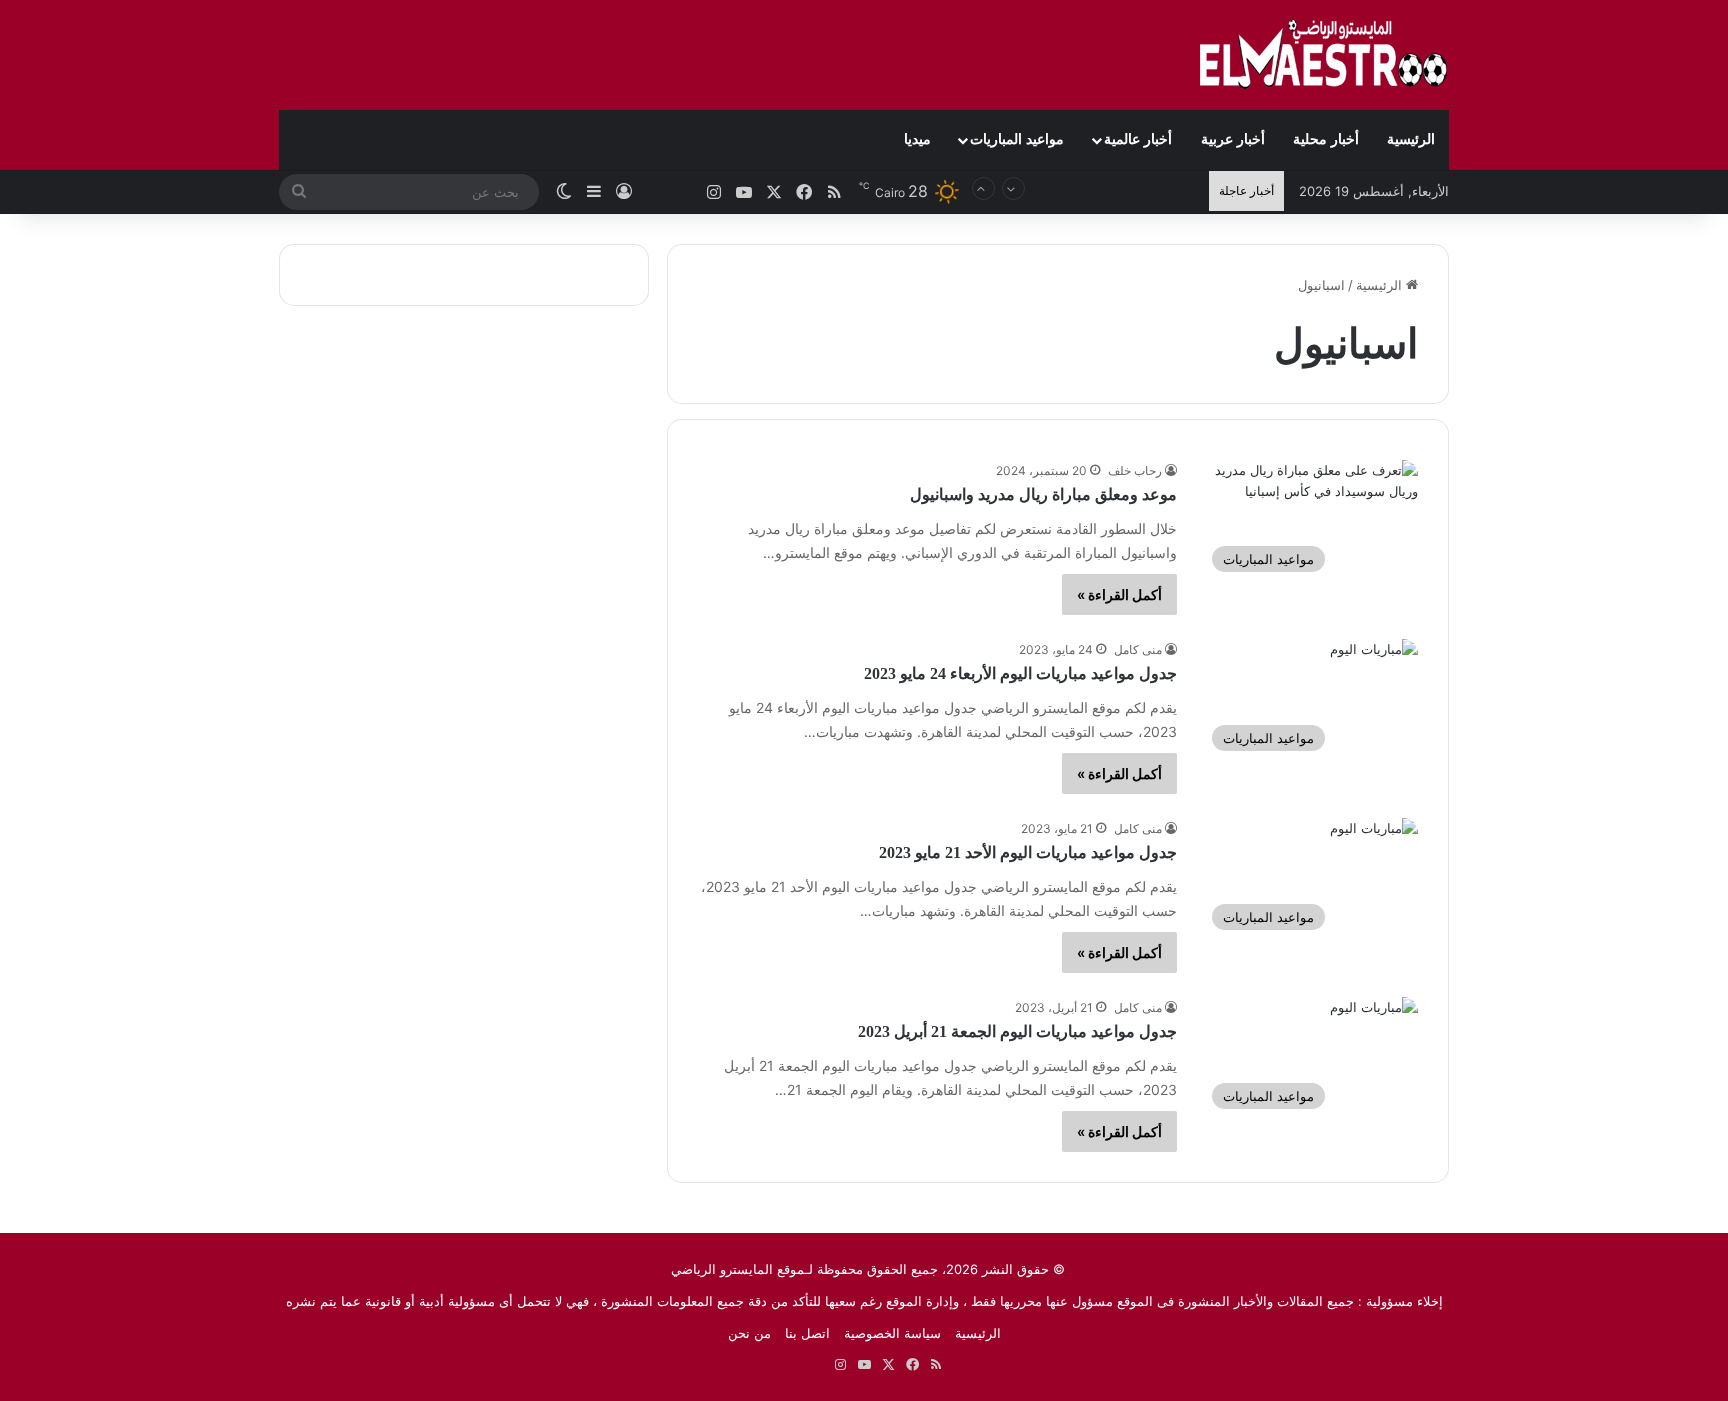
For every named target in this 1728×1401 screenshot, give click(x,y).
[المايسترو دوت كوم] (1324, 55)
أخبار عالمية (1138, 139)
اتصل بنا (807, 1333)
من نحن (749, 1333)
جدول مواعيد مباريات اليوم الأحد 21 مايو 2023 (1028, 852)
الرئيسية (1411, 139)
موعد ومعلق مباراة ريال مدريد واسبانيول (1043, 494)
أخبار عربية (1233, 139)
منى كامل (1138, 649)
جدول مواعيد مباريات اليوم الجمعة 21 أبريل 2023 (1017, 1031)
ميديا (917, 139)
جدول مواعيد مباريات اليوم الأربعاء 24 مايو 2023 (1020, 673)
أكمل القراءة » (1119, 594)
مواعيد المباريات (1017, 139)
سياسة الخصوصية (892, 1333)
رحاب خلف (1135, 470)
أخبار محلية (1326, 139)
